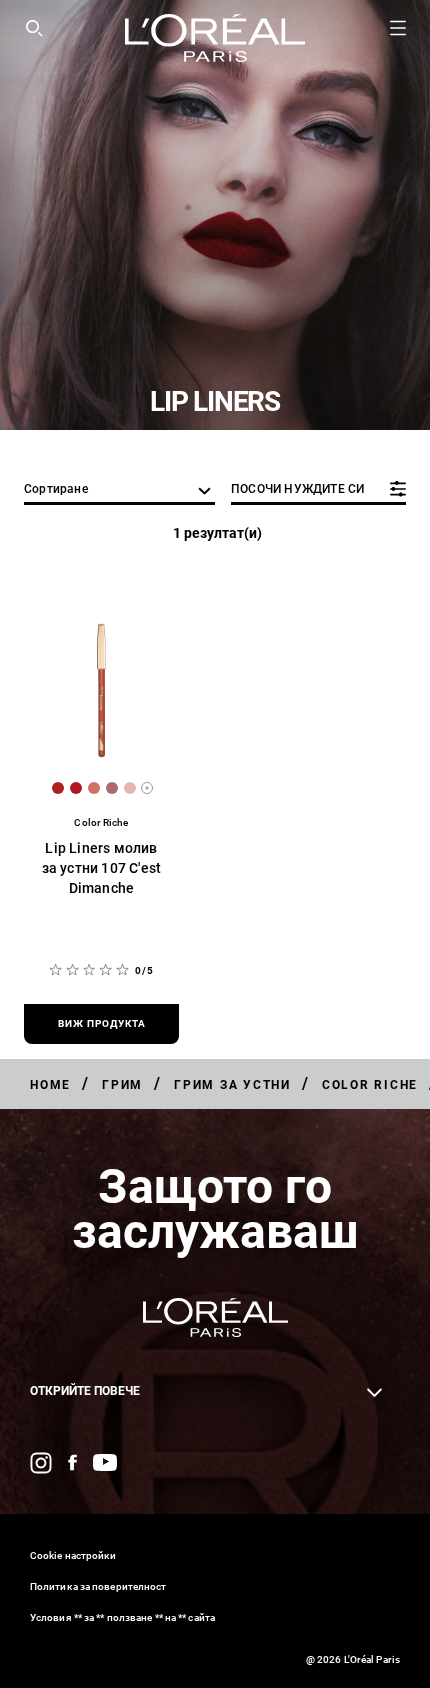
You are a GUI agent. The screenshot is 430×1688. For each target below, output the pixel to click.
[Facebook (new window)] (72, 1462)
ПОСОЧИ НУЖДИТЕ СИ (297, 489)
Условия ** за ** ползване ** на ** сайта (122, 1617)
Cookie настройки (73, 1555)
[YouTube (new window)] (105, 1462)
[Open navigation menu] (398, 28)
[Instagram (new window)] (41, 1463)
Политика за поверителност (98, 1586)
